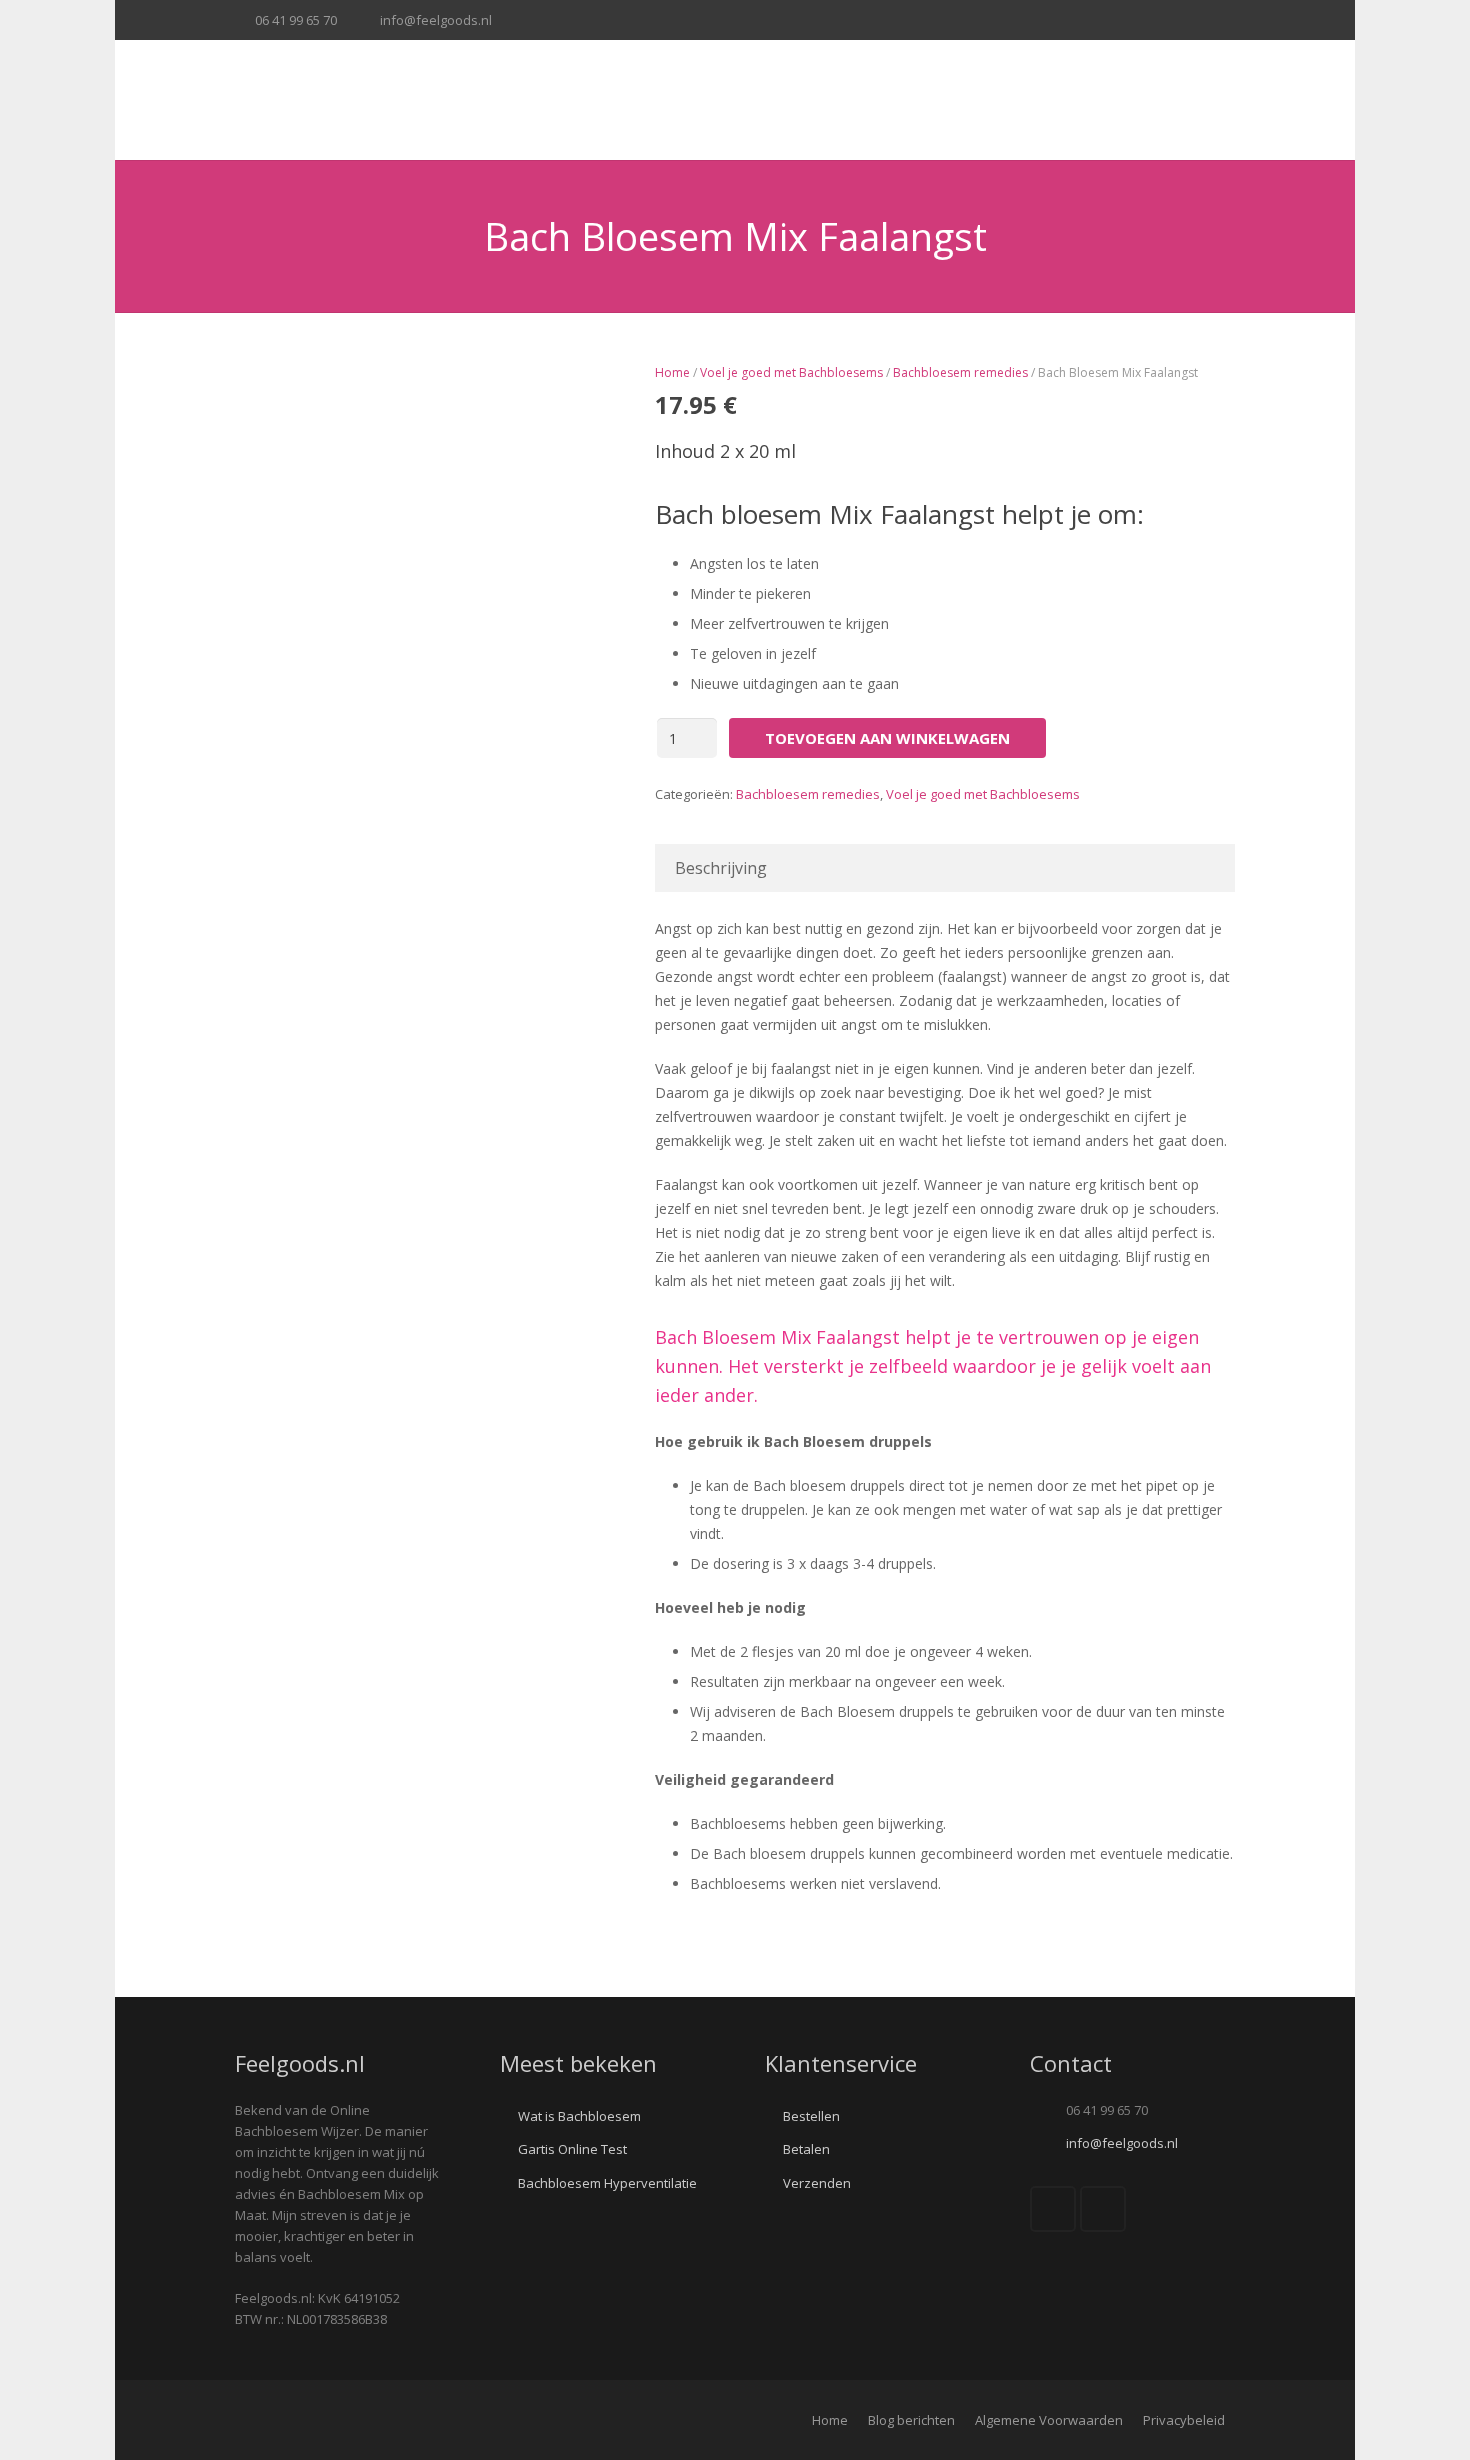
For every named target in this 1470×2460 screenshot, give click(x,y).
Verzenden (817, 2183)
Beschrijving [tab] (721, 868)
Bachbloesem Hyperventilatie (607, 2183)
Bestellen (811, 2116)
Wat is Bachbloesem (579, 2116)
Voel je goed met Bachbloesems (791, 372)
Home (672, 372)
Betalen (806, 2149)
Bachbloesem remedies (960, 372)
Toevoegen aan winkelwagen (887, 738)
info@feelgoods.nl (436, 20)
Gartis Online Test (572, 2149)
